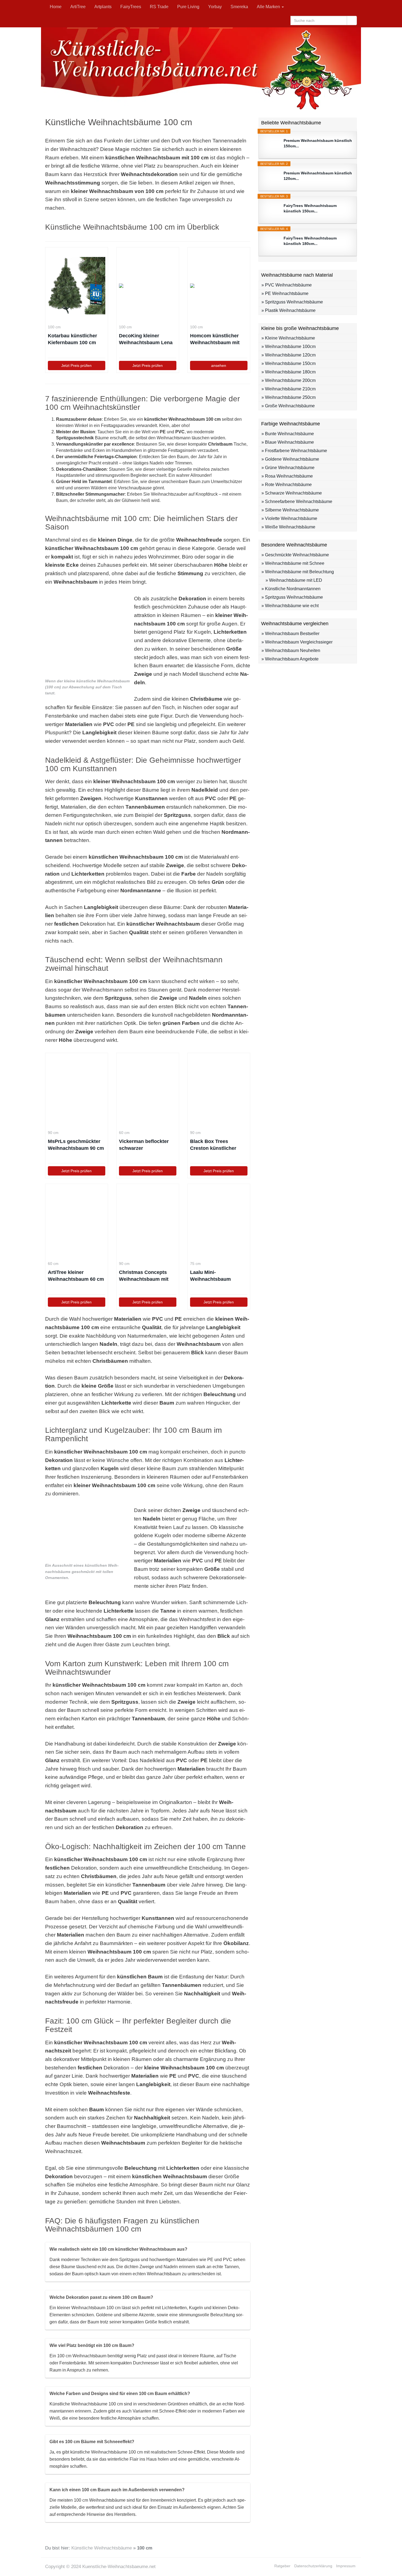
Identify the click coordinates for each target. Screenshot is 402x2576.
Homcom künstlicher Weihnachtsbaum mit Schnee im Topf (215, 340)
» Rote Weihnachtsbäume (287, 485)
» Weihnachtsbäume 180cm (289, 372)
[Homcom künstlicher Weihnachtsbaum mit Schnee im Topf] (219, 286)
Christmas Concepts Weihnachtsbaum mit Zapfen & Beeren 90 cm (146, 1276)
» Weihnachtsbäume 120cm (289, 355)
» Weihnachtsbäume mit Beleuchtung (298, 572)
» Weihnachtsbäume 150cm (289, 363)
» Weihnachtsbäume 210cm (289, 389)
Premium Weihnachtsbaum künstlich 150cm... (318, 143)
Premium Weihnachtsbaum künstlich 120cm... (318, 176)
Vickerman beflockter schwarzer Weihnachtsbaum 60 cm (147, 1145)
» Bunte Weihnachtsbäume (288, 434)
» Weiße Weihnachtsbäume (288, 527)
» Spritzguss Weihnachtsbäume (292, 302)
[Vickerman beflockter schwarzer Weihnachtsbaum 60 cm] (148, 1091)
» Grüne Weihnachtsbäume (288, 468)
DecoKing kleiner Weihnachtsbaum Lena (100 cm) (146, 340)
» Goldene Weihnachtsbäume (290, 459)
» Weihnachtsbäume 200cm (289, 380)
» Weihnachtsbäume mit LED (294, 580)
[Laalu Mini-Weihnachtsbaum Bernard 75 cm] (219, 1222)
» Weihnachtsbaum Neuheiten (291, 650)
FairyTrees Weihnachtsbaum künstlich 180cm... (310, 241)
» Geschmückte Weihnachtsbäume (295, 555)
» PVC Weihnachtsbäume (287, 285)
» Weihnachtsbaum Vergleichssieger (297, 642)
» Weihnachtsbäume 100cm (289, 347)
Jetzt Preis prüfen (76, 366)
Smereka (239, 7)
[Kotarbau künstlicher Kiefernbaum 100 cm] (77, 286)
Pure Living (188, 7)
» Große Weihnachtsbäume (288, 406)
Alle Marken (269, 7)
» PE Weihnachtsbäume (285, 293)
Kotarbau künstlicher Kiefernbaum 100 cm (72, 339)
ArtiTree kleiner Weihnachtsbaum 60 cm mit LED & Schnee (76, 1276)
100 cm (54, 327)
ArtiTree (78, 7)
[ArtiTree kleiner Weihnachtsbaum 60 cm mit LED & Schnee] (77, 1222)
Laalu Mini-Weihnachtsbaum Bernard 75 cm (210, 1276)
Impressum (346, 2566)
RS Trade (159, 7)
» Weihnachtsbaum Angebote (290, 659)
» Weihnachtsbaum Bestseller (290, 634)
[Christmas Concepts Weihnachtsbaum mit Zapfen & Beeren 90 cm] (148, 1222)
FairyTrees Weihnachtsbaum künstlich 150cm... (310, 208)
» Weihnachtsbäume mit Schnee (293, 563)
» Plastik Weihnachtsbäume (289, 310)
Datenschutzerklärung (313, 2566)
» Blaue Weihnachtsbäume (288, 442)
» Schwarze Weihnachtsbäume (292, 493)
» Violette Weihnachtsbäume (289, 518)
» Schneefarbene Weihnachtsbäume (297, 502)
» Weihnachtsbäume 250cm (289, 397)
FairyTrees (131, 7)
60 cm (124, 1133)
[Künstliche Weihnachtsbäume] (201, 68)
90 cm (53, 1133)
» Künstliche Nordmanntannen (291, 589)
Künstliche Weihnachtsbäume (102, 2548)
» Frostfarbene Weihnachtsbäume (294, 451)
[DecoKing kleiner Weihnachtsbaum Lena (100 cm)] (148, 286)
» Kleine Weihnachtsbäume (288, 338)
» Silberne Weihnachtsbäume (290, 510)
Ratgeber (282, 2566)
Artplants (103, 7)
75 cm (195, 1264)
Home (56, 7)
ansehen (219, 366)
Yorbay (215, 7)
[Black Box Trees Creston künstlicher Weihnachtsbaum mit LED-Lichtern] (219, 1091)
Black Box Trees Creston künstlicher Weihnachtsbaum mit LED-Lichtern (215, 1145)
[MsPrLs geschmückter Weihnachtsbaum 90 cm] (77, 1091)
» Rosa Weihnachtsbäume (287, 476)
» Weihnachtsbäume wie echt (290, 606)
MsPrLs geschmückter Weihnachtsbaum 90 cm (76, 1145)
